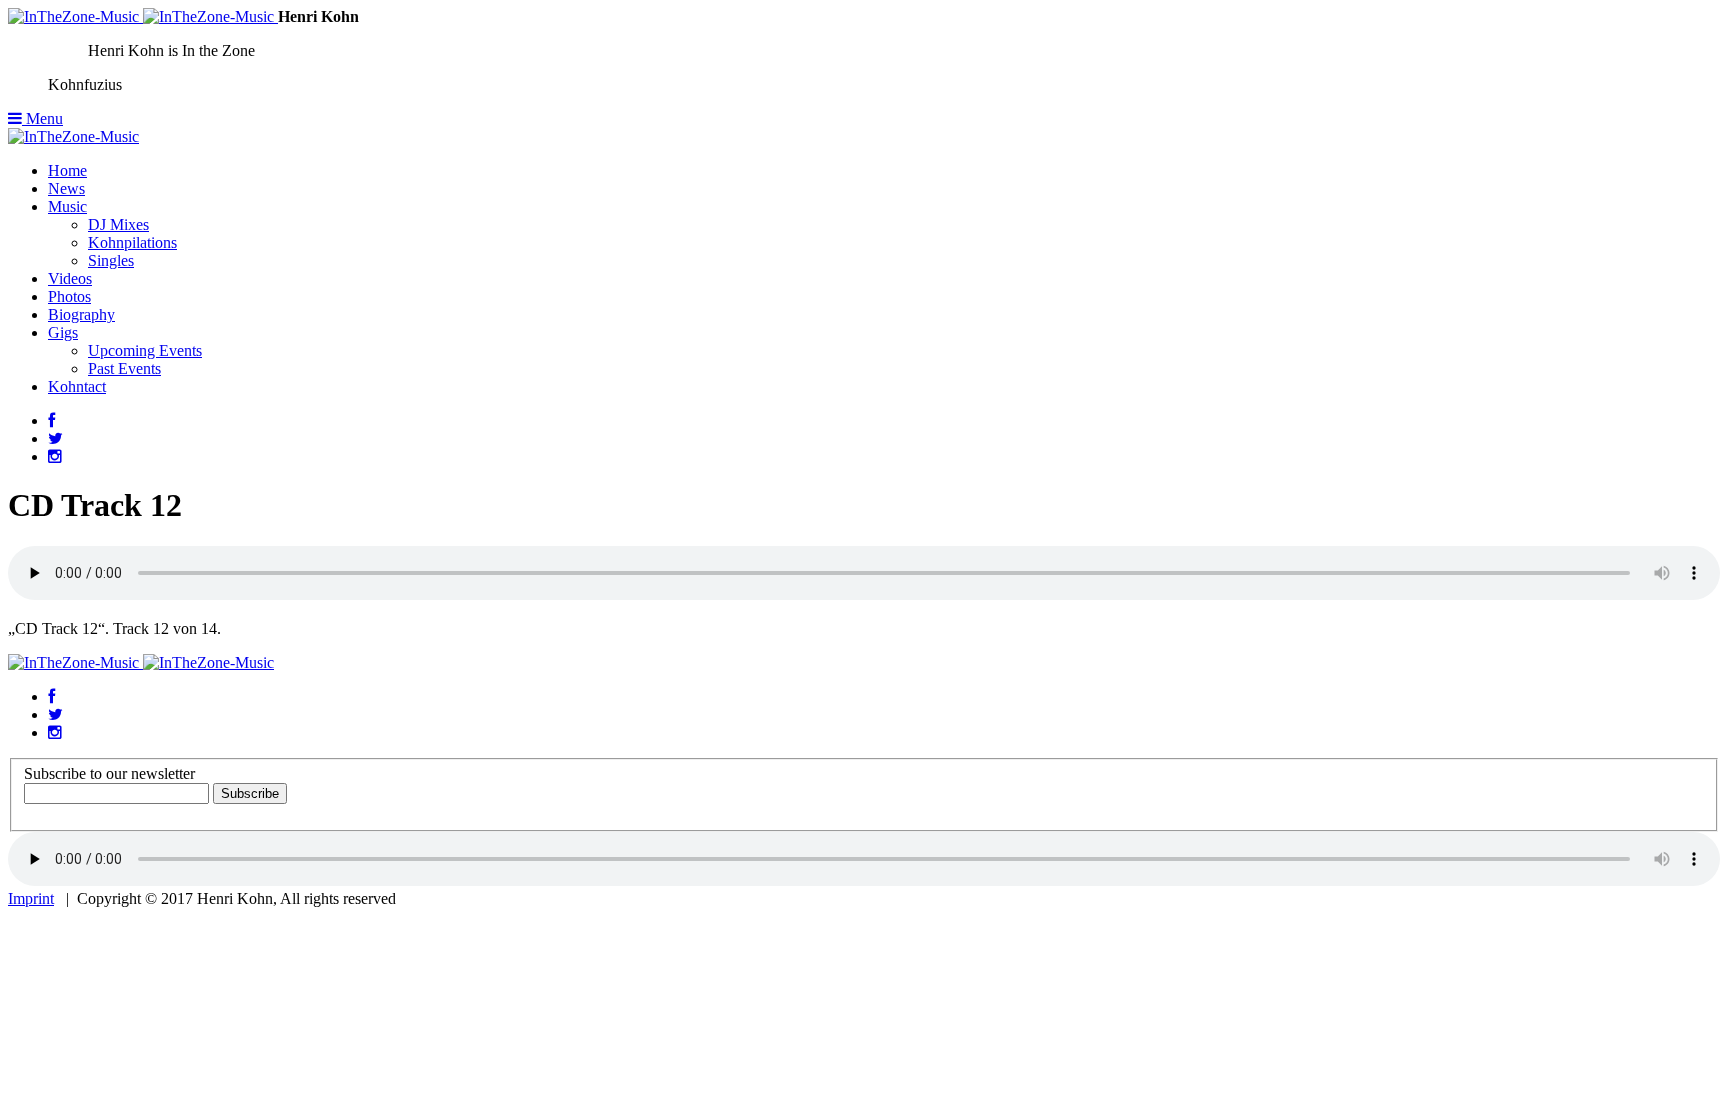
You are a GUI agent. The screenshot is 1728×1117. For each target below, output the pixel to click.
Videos (70, 278)
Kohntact (77, 386)
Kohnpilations (132, 242)
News (66, 188)
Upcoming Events (145, 350)
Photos (69, 296)
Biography (81, 314)
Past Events (124, 368)
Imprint (31, 898)
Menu (42, 118)
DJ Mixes (118, 224)
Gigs (63, 332)
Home (67, 170)
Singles (111, 260)
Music (67, 206)
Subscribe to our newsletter (109, 773)
